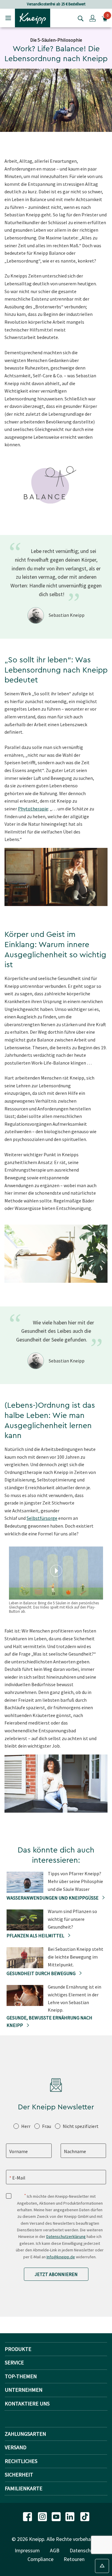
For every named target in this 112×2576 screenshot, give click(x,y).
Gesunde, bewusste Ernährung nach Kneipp (49, 2022)
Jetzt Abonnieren (56, 2274)
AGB (55, 2550)
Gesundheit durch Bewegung (42, 1973)
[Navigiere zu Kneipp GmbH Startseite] (33, 17)
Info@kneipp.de (61, 2257)
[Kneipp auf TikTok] (85, 2516)
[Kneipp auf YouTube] (57, 2516)
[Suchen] (79, 18)
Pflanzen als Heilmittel (36, 1936)
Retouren (74, 2559)
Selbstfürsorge (42, 1518)
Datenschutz (84, 2550)
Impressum (27, 2550)
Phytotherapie (33, 809)
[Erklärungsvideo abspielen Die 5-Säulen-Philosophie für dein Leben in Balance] (56, 1571)
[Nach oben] (102, 2566)
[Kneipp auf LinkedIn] (70, 2516)
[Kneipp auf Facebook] (28, 2516)
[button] (93, 18)
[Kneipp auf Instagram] (43, 2516)
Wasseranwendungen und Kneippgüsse (53, 1898)
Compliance (40, 2559)
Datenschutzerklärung (66, 2236)
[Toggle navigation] (8, 18)
